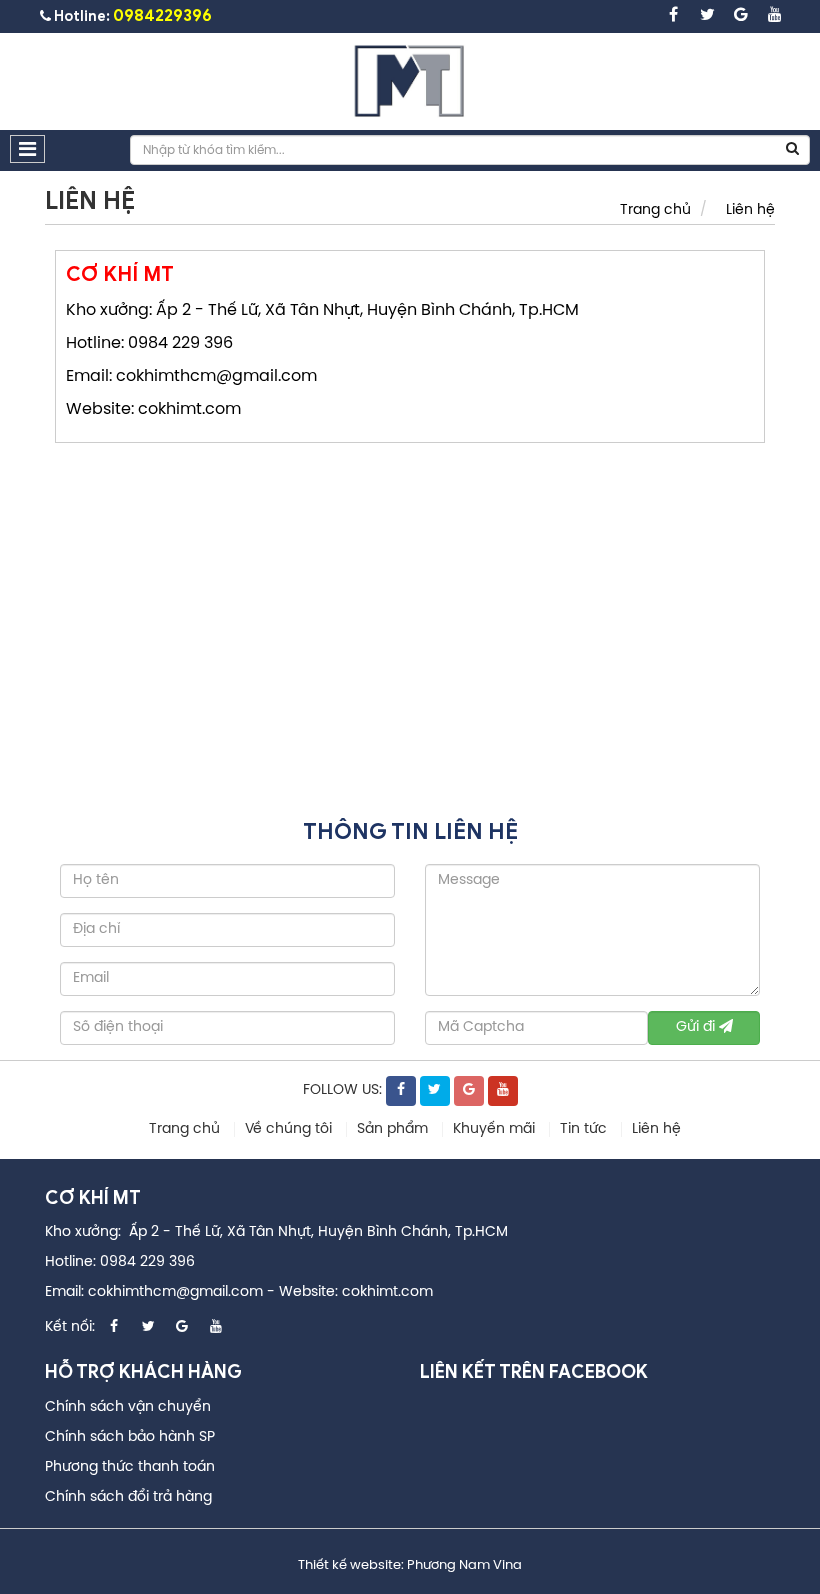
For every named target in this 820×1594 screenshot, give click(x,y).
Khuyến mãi (496, 1129)
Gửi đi (697, 1027)
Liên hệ (750, 210)
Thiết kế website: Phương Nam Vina (410, 1565)
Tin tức (585, 1129)
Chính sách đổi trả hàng (128, 1497)
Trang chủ (655, 210)
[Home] (409, 81)
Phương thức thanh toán (130, 1467)
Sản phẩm (394, 1129)
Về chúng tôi (290, 1129)
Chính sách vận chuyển (128, 1407)
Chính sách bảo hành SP (130, 1437)
